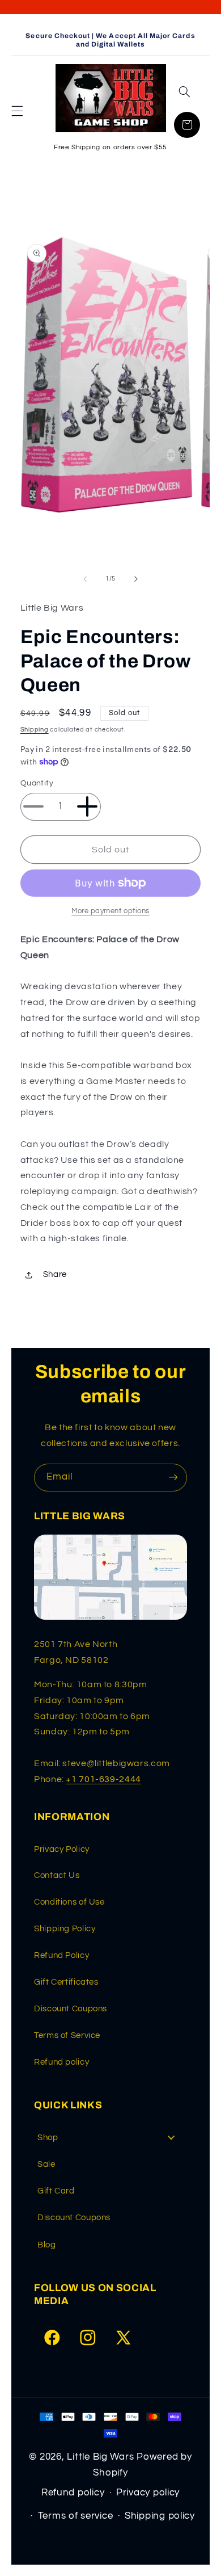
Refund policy (61, 2062)
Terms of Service (67, 2035)
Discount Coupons (71, 2009)
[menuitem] (110, 2138)
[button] (17, 111)
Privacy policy (148, 2493)
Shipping (35, 730)
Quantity (37, 783)
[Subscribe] (173, 1478)
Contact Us (57, 1875)
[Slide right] (136, 579)
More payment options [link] (110, 911)
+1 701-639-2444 (103, 1779)
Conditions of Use (69, 1902)
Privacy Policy (62, 1849)
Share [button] (55, 1274)
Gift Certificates (66, 1982)
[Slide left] (85, 579)
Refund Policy (61, 1955)
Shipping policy (160, 2516)
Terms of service (76, 2516)
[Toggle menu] (171, 2138)
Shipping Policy (65, 1929)
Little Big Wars (100, 2457)
